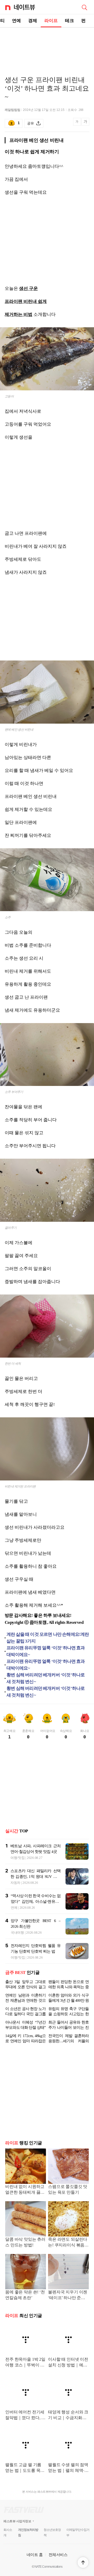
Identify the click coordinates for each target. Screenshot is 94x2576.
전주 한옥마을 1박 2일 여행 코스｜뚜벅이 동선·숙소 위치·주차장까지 (25, 2363)
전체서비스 (58, 2555)
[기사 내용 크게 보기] (85, 124)
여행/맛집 (18, 1858)
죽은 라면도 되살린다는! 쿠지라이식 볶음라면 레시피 (68, 2243)
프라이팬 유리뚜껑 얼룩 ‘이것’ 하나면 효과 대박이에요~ (46, 1651)
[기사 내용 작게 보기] (77, 125)
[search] (84, 7)
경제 (33, 21)
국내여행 (17, 1933)
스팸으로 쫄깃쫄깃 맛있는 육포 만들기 (68, 2189)
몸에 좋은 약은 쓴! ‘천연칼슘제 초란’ (25, 2295)
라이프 (51, 21)
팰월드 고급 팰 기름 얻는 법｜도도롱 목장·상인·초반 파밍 (25, 2468)
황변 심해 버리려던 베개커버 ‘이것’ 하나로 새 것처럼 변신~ (46, 1678)
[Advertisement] (47, 46)
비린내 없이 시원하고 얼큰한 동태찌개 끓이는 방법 (25, 2190)
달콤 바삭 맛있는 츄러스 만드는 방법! (25, 2242)
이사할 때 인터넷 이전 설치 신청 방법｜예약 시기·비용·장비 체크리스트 (68, 2363)
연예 (16, 21)
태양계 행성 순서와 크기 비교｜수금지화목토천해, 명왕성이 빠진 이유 (68, 2415)
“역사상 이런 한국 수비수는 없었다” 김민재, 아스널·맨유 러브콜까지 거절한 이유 (36, 1901)
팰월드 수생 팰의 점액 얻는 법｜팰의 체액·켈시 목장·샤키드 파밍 (68, 2468)
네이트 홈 (35, 2555)
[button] (83, 2562)
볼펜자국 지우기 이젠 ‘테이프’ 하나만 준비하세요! (68, 2295)
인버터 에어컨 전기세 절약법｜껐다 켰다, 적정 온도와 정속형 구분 (25, 2415)
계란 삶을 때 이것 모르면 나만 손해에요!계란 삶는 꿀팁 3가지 (48, 1638)
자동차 (15, 1883)
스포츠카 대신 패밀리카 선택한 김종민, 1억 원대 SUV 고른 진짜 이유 (36, 1877)
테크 (69, 21)
